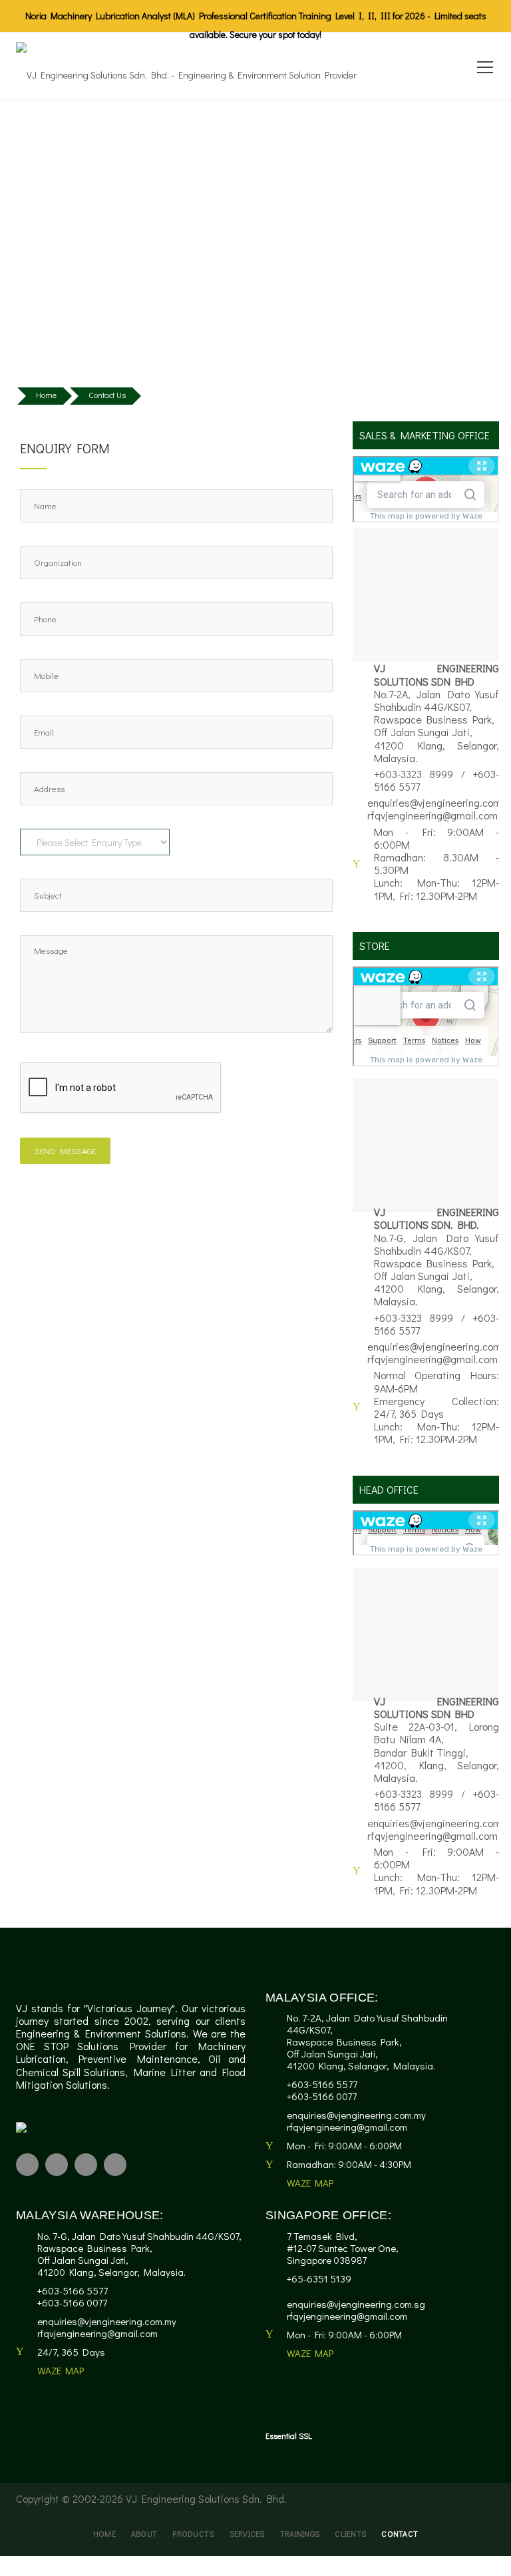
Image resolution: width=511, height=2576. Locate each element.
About (144, 2533)
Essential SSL (289, 2436)
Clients (350, 2533)
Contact (400, 2533)
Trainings (300, 2533)
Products (193, 2533)
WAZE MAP (310, 2183)
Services (247, 2533)
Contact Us (107, 395)
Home (46, 395)
